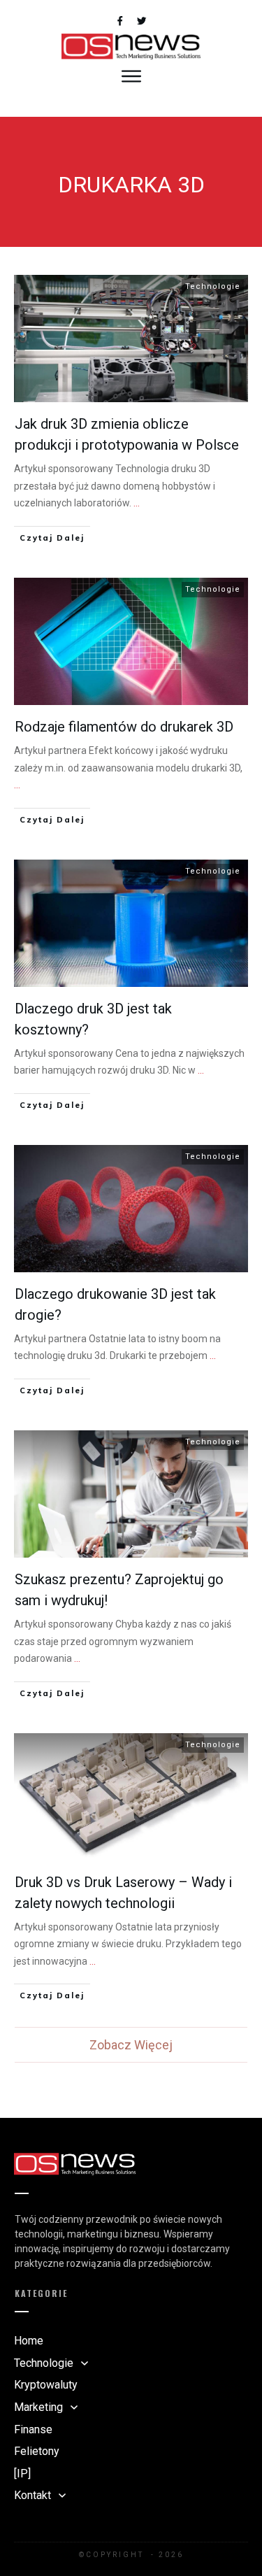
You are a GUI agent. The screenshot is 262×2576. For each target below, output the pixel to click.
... (137, 503)
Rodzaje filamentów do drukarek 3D (124, 727)
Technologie (213, 286)
